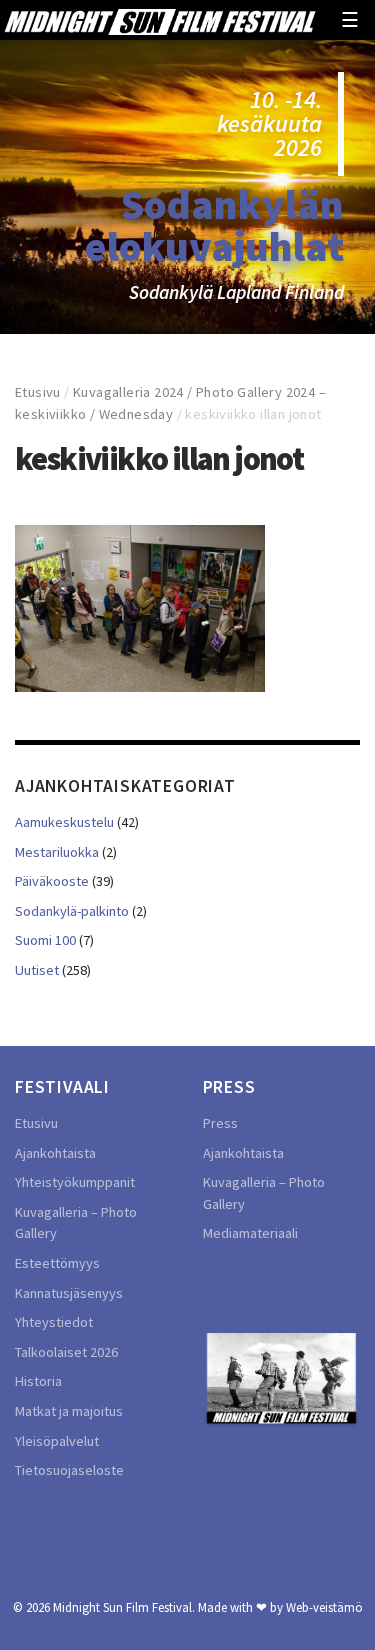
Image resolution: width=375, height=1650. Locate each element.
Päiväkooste (52, 881)
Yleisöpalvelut (57, 1441)
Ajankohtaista (55, 1153)
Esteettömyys (57, 1263)
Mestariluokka (57, 852)
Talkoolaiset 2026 (66, 1352)
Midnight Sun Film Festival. (124, 1607)
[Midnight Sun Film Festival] (159, 20)
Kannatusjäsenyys (69, 1293)
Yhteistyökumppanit (75, 1182)
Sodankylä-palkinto (72, 911)
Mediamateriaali (250, 1233)
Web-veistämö (324, 1607)
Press (220, 1123)
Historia (38, 1381)
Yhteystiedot (54, 1322)
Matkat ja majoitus (69, 1411)
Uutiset (37, 970)
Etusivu (38, 392)
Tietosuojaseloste (69, 1470)
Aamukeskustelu (64, 822)
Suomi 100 (45, 940)
